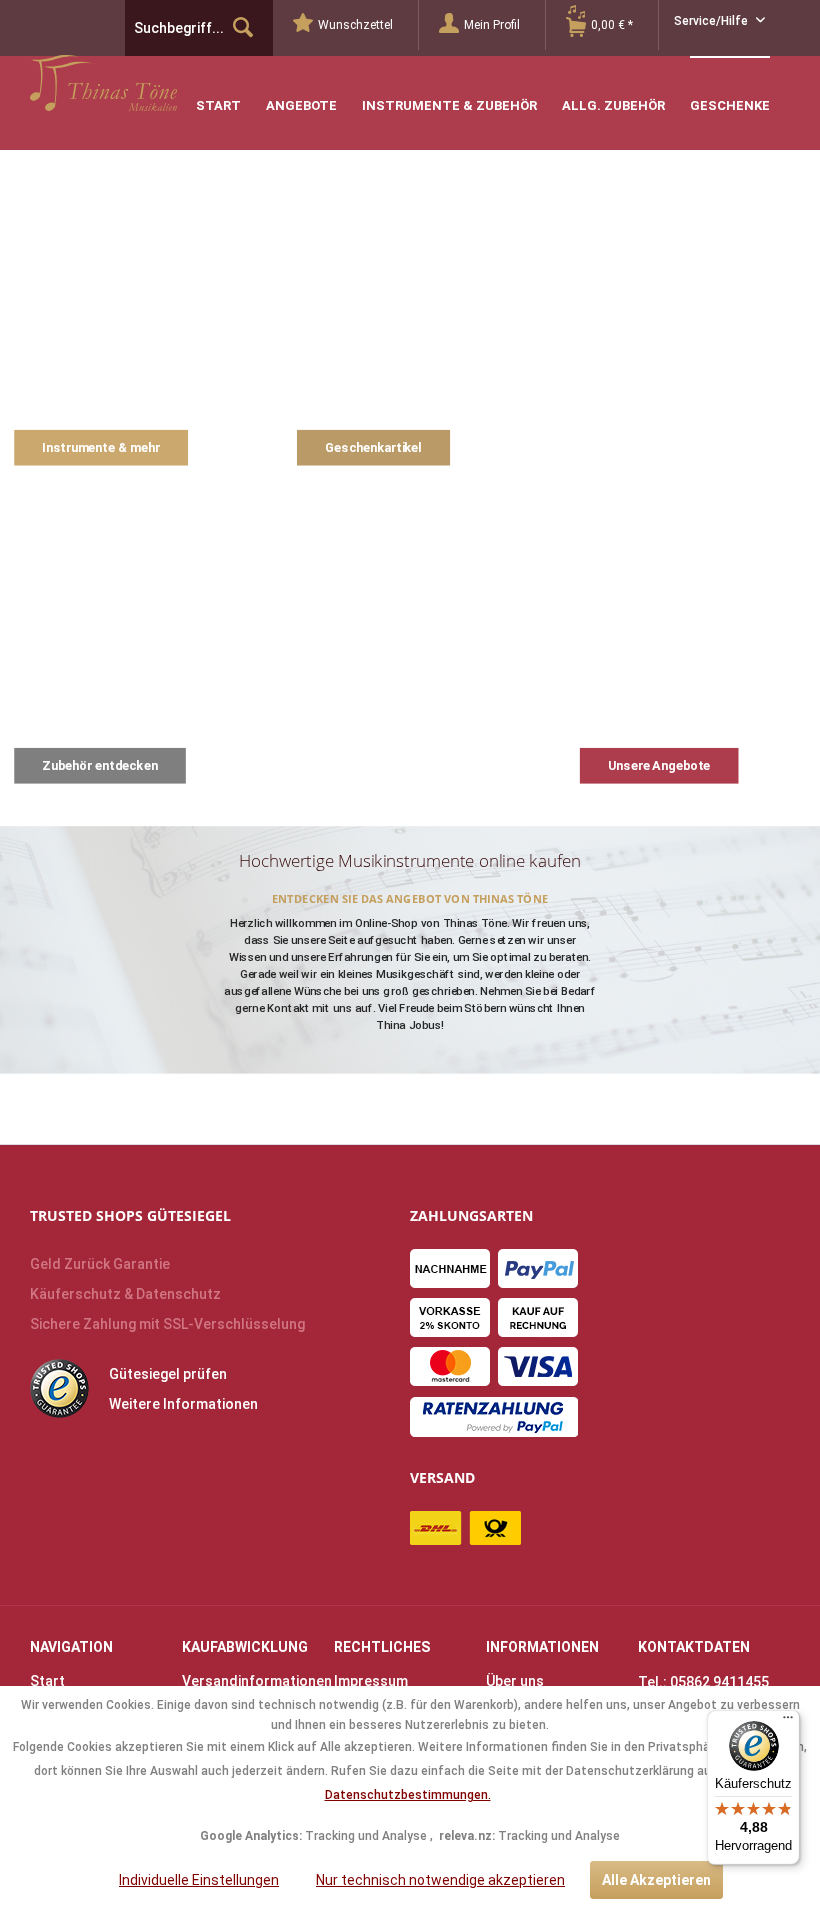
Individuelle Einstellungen (199, 1880)
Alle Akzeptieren (656, 1880)
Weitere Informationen (183, 1404)
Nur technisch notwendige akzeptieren (440, 1880)
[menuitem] (356, 25)
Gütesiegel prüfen (168, 1374)
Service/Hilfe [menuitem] (712, 21)
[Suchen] (243, 28)
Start (47, 1681)
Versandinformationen (253, 1681)
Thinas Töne (157, 83)
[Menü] (788, 1722)
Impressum (371, 1681)
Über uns (515, 1681)
